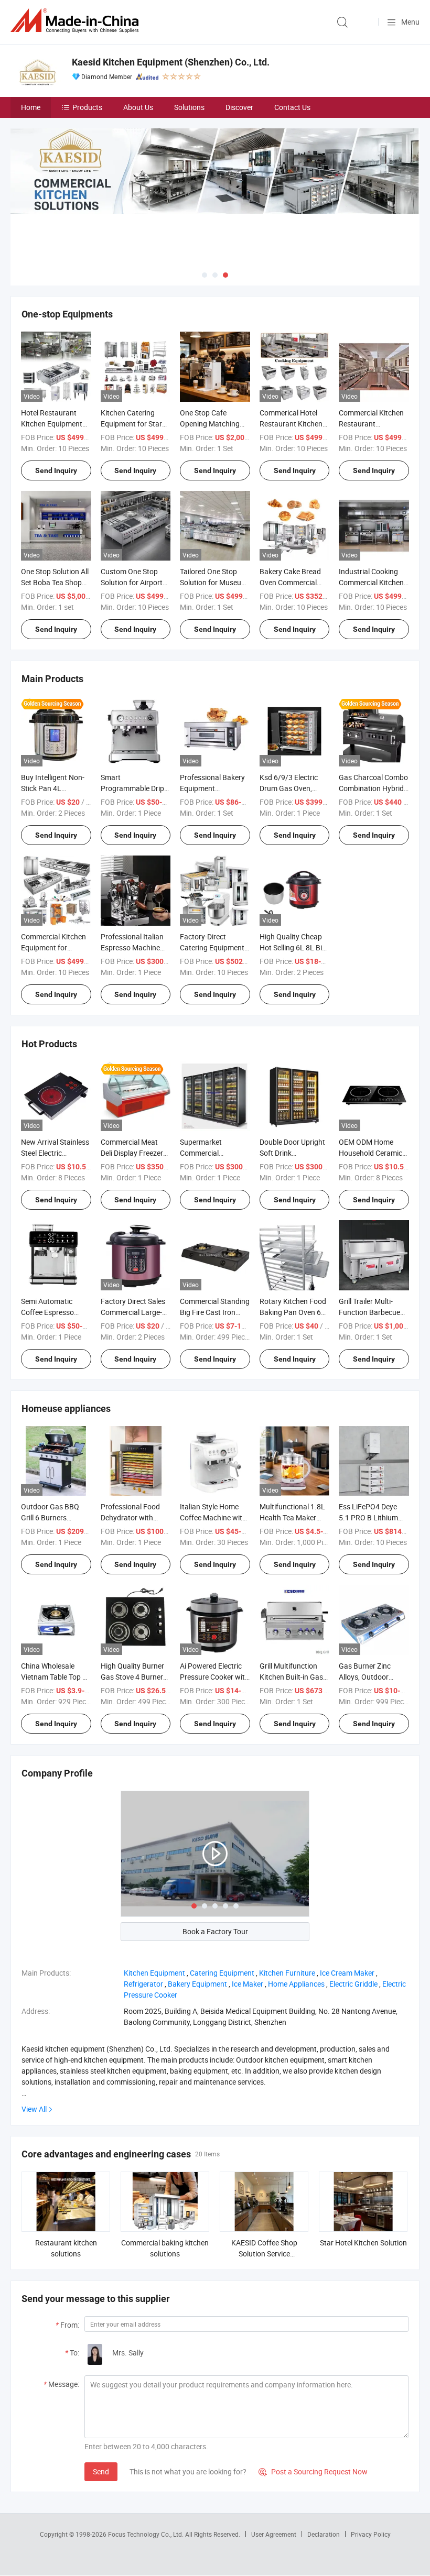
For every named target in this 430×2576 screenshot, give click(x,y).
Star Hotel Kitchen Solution (363, 2243)
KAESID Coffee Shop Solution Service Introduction (264, 2254)
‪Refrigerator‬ (143, 1984)
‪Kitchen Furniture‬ (287, 1973)
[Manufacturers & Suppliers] (77, 21)
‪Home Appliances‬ (296, 1984)
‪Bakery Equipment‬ (197, 1984)
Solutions (189, 107)
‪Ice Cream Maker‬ (347, 1973)
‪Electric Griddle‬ (353, 1984)
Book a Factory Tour (215, 1931)
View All (34, 2109)
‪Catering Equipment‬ (222, 1973)
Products (87, 107)
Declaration (324, 2534)
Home (31, 107)
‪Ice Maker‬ (248, 1984)
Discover (239, 107)
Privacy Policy (371, 2534)
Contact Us (292, 107)
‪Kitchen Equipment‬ (154, 1973)
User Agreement (274, 2534)
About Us (138, 107)
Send (101, 2471)
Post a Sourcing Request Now (313, 2471)
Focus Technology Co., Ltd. (147, 2534)
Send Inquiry (56, 470)
